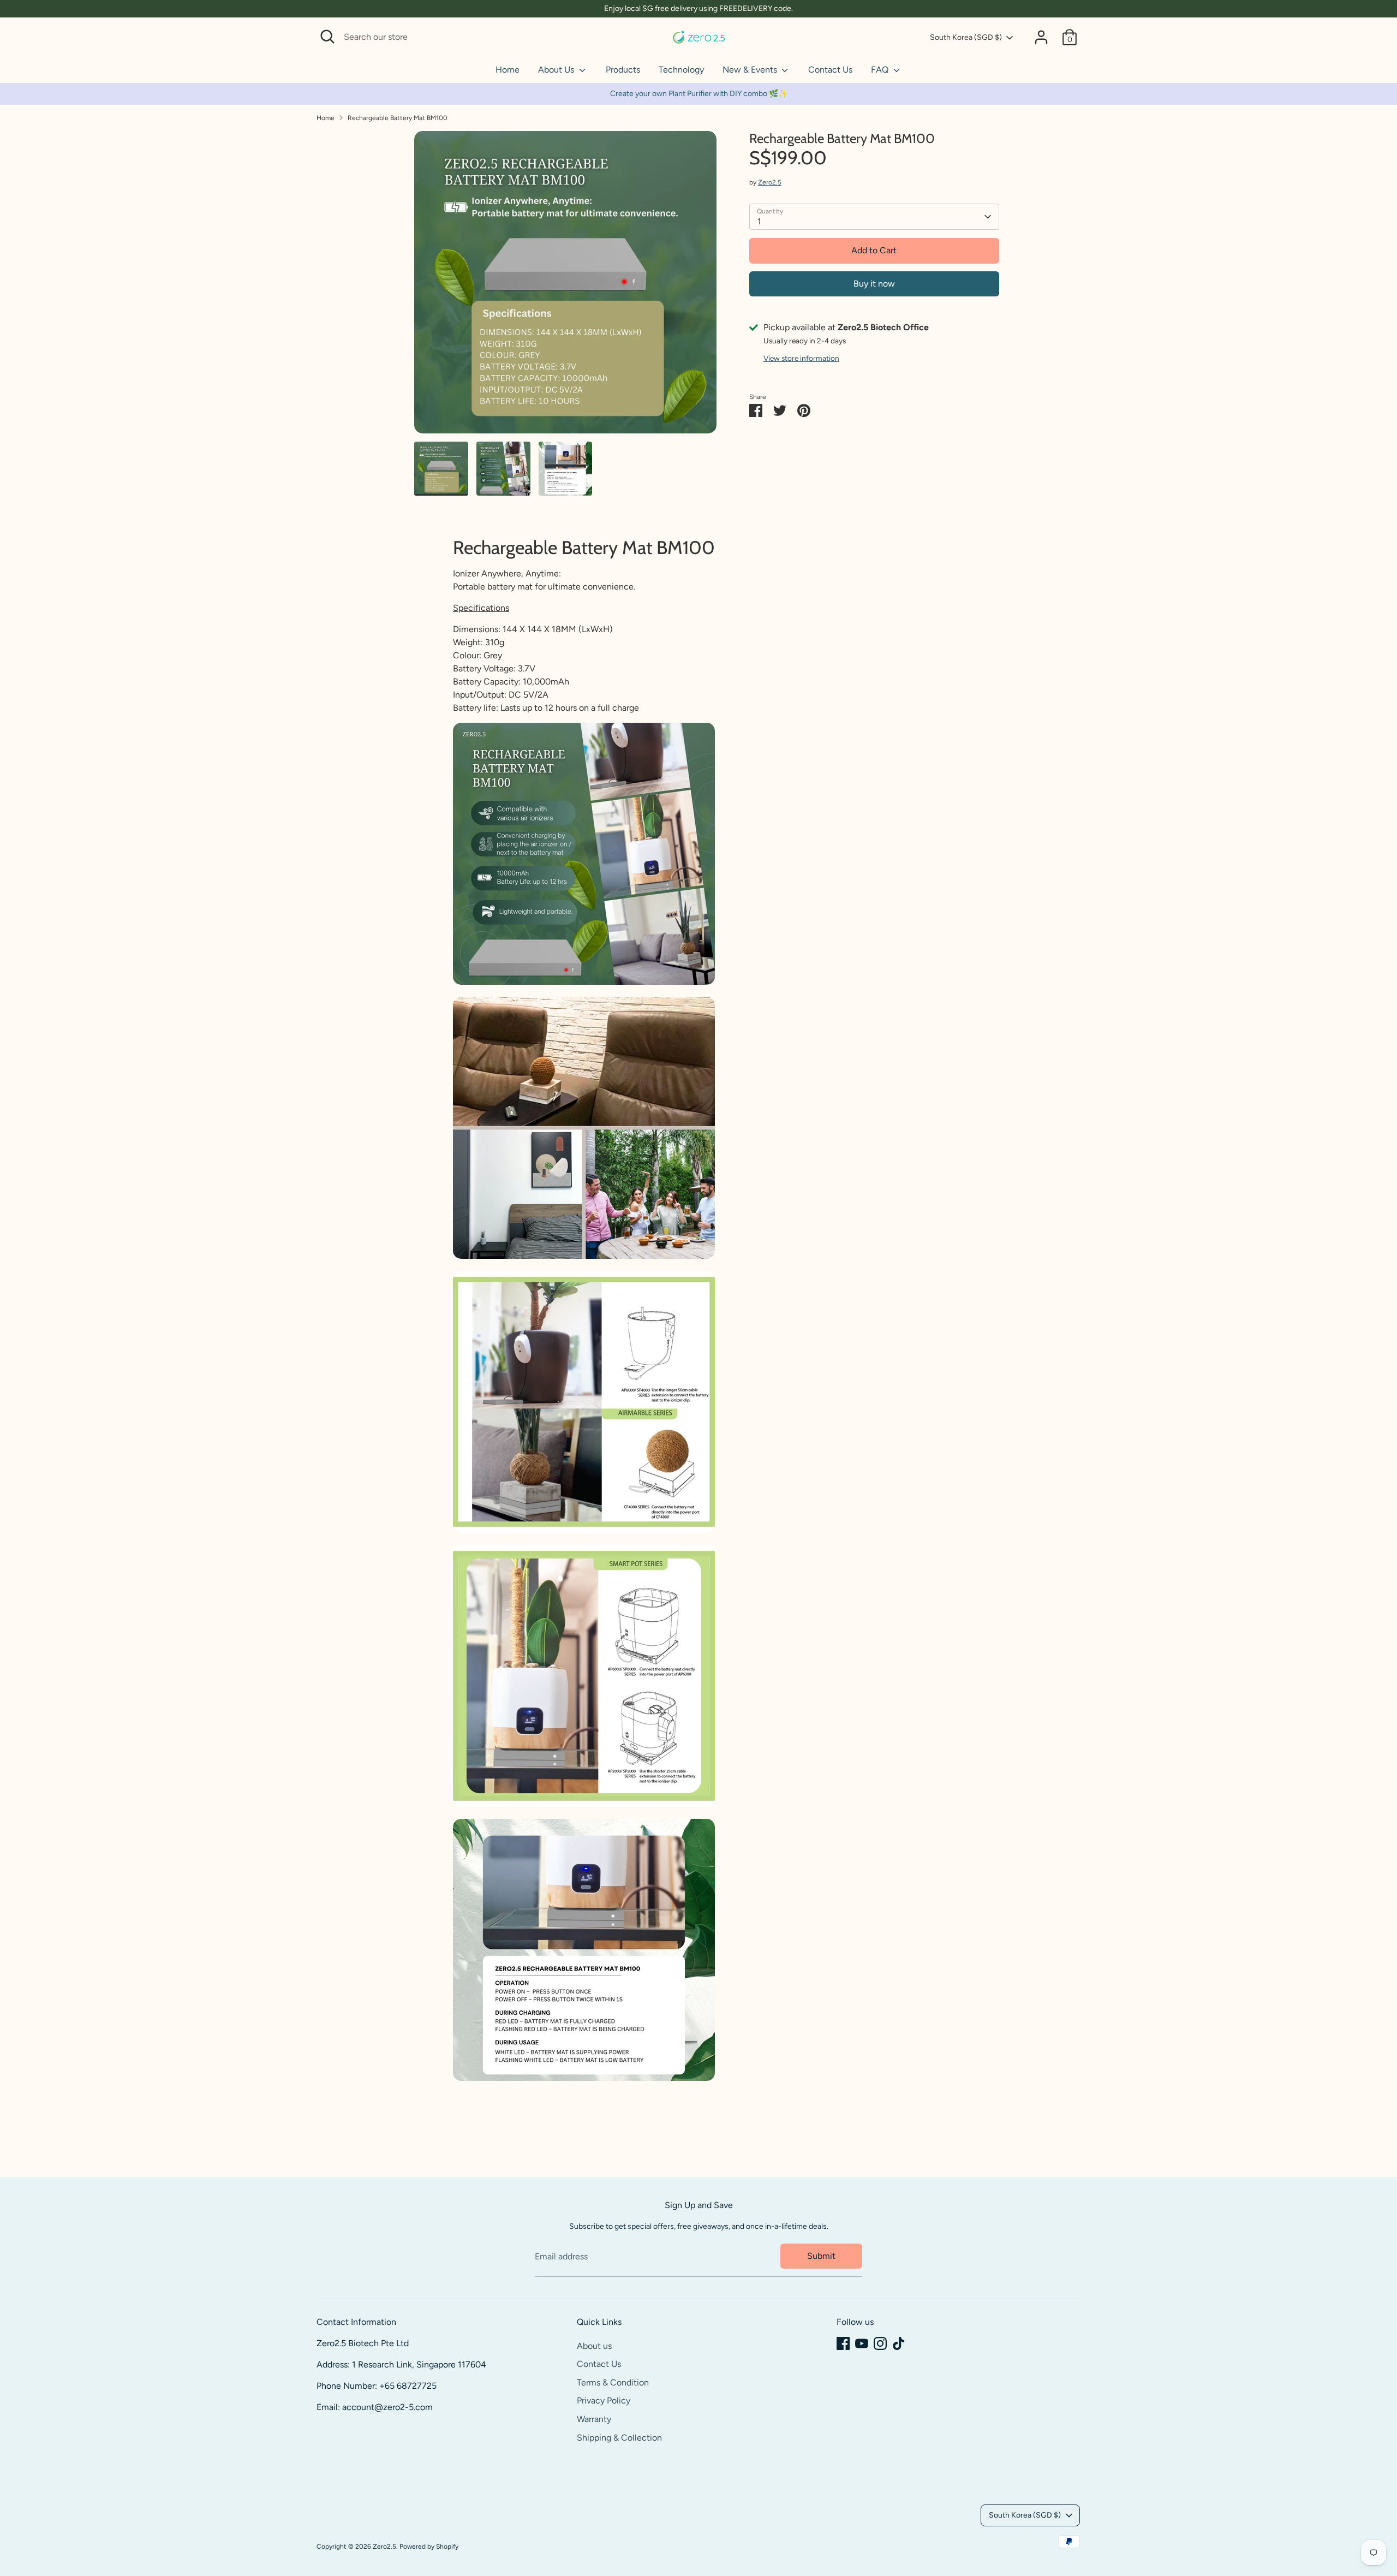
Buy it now (874, 284)
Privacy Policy (604, 2401)
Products (623, 70)
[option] (565, 286)
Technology (681, 70)
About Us (557, 70)
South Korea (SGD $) (966, 37)
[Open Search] (327, 37)
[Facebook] (843, 2343)
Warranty (594, 2419)
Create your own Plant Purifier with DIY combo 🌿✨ (699, 94)
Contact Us (830, 70)
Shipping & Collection (619, 2438)
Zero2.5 (770, 182)
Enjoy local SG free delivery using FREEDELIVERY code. (698, 8)
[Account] (1041, 37)
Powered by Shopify (429, 2547)
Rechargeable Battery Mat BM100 (398, 118)
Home (508, 70)
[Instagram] (880, 2343)
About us (594, 2346)
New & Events (751, 70)
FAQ (881, 70)
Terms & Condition (613, 2382)
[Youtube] (862, 2343)
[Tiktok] (899, 2343)
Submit (821, 2256)
